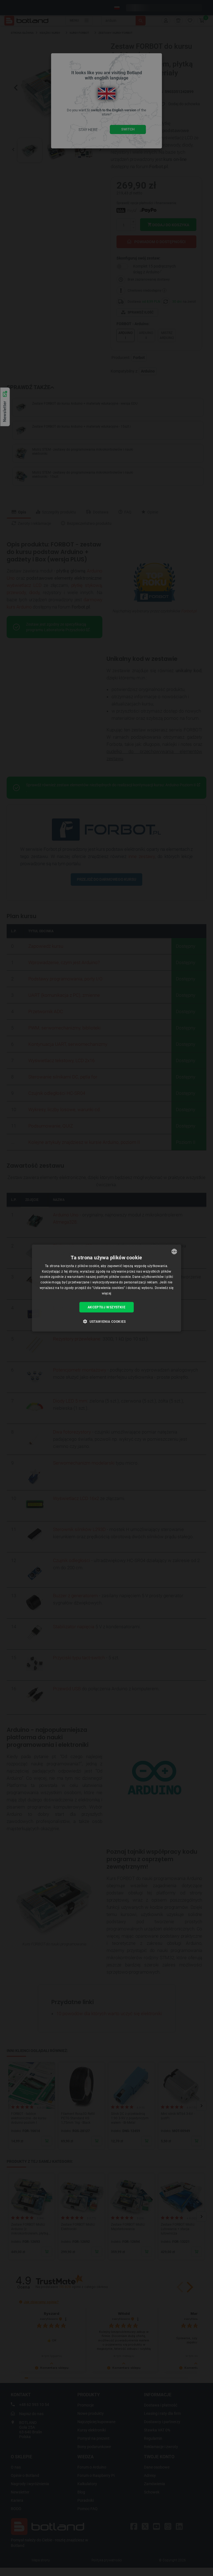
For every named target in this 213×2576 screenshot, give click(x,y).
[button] (106, 1321)
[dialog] (106, 1288)
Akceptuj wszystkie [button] (106, 1307)
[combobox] (174, 1251)
